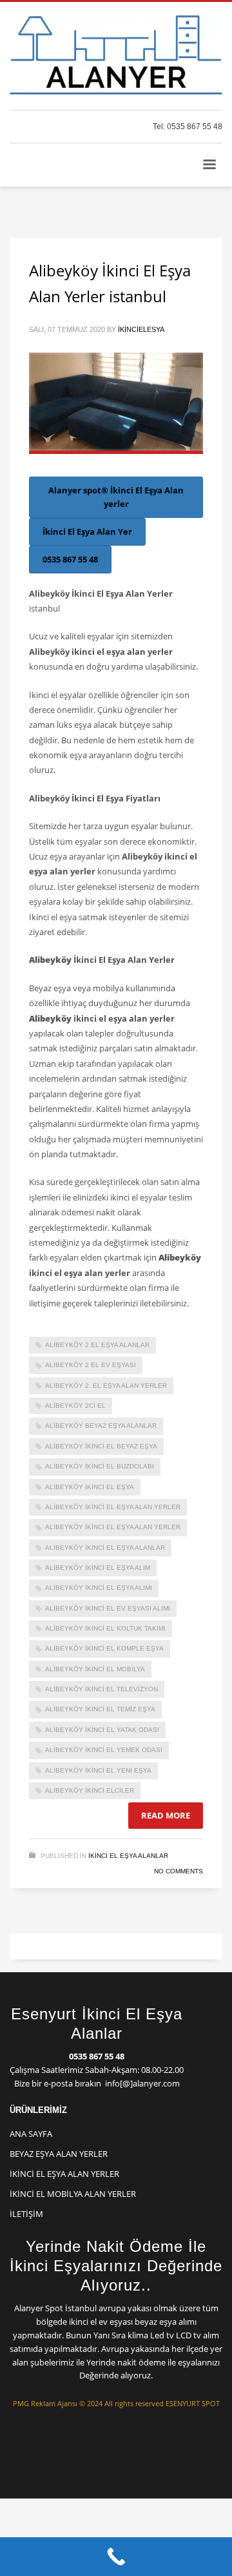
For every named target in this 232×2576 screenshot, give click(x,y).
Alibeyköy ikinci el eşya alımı (99, 1588)
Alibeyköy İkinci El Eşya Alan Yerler (113, 1507)
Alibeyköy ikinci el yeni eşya (98, 1770)
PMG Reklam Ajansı (45, 2403)
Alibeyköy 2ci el (75, 1406)
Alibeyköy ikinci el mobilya (95, 1669)
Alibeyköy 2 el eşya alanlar (97, 1345)
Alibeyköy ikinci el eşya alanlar (105, 1548)
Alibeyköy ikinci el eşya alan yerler (113, 1527)
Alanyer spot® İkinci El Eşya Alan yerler (116, 497)
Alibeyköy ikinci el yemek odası (104, 1750)
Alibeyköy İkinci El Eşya (90, 1487)
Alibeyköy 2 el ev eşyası (91, 1365)
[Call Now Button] (116, 2557)
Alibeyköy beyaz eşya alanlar (101, 1426)
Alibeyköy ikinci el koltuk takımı (105, 1628)
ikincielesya (141, 329)
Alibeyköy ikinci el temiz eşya (100, 1709)
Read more (166, 1815)
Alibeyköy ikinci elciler (90, 1790)
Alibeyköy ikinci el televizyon (101, 1689)
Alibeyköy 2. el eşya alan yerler (106, 1386)
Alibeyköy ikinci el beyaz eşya (101, 1446)
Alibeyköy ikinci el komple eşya (104, 1648)
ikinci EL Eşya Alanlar (128, 1856)
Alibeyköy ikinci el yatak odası (102, 1730)
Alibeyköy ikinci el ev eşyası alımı (108, 1608)
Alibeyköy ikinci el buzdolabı (100, 1466)
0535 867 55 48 (70, 559)
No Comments (179, 1871)
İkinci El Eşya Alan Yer (87, 531)
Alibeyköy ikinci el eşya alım (98, 1568)
